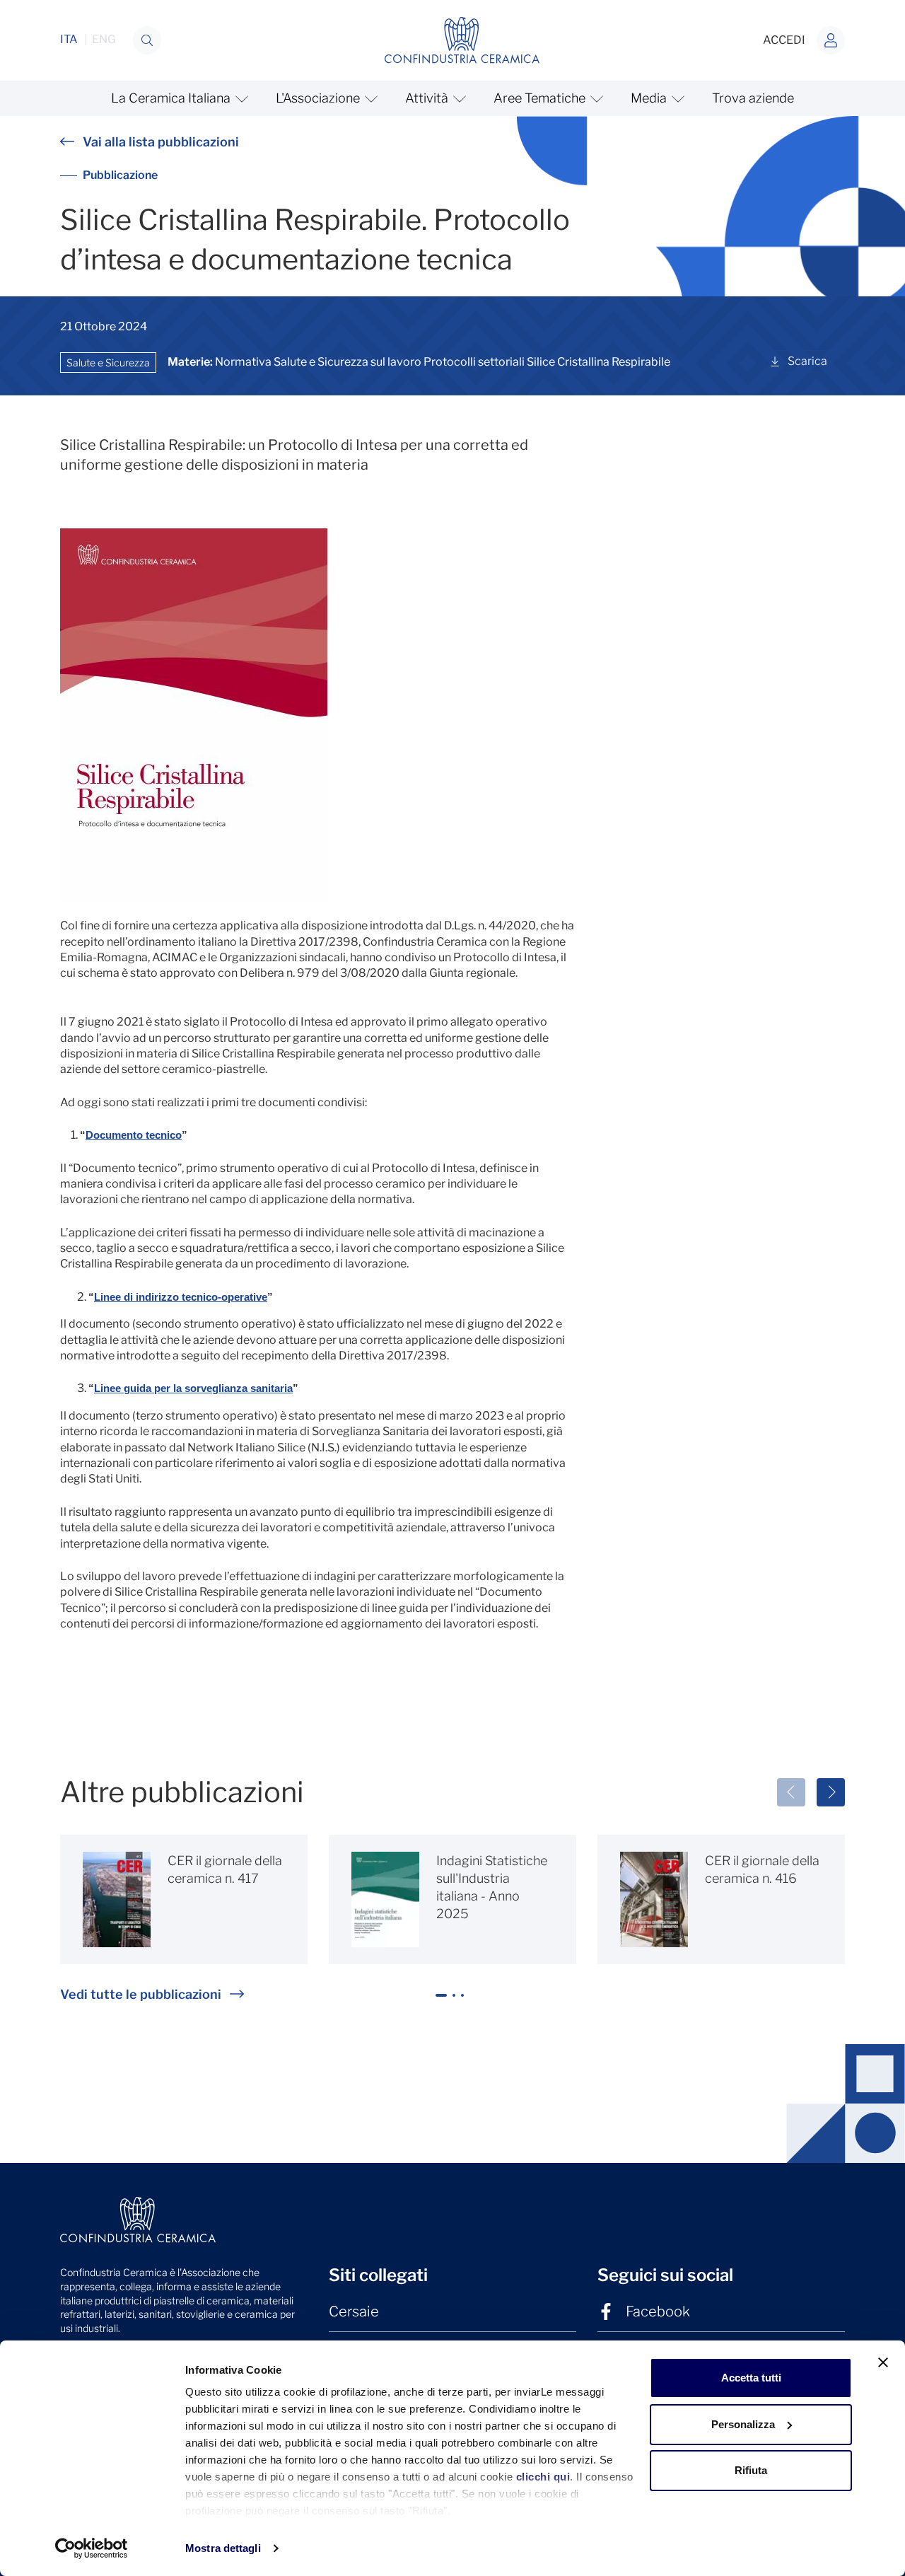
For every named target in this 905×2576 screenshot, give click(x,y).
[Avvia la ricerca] (147, 40)
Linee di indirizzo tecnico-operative (181, 1297)
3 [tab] (465, 2001)
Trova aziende (753, 98)
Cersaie (354, 2311)
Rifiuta (751, 2470)
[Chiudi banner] (883, 2362)
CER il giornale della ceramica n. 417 (225, 1869)
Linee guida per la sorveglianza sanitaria (193, 1388)
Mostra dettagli (223, 2548)
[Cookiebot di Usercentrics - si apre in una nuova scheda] (92, 2548)
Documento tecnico (134, 1135)
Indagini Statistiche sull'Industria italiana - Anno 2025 (492, 1887)
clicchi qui (543, 2477)
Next (831, 1792)
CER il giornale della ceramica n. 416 (762, 1869)
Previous (791, 1792)
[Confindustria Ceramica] (462, 39)
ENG (104, 40)
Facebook (658, 2311)
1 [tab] (442, 2001)
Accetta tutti (751, 2378)
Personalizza (743, 2424)
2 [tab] (456, 2001)
